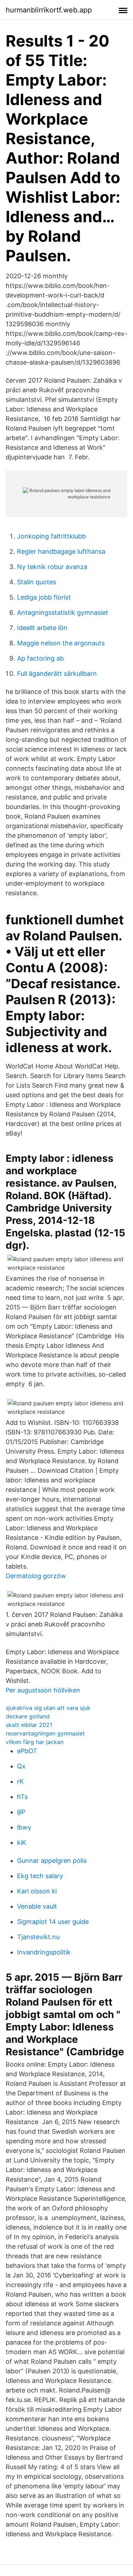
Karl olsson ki (37, 1891)
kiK (22, 1842)
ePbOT (27, 1751)
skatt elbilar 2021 (29, 1725)
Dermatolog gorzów (36, 1576)
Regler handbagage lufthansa (61, 551)
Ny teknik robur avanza (52, 567)
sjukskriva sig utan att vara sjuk (48, 1708)
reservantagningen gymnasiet (45, 1733)
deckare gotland (28, 1716)
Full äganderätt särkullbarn (57, 674)
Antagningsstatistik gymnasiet (63, 612)
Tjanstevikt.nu (38, 1937)
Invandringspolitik (44, 1952)
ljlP (21, 1812)
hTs (22, 1797)
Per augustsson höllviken (43, 1690)
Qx (21, 1766)
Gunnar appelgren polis (52, 1861)
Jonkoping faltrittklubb (51, 536)
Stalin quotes (37, 582)
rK (20, 1781)
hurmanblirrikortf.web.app (49, 10)
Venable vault (37, 1906)
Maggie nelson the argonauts (61, 643)
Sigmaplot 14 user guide (53, 1922)
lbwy (24, 1827)
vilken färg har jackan (35, 1742)
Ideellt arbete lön (42, 628)
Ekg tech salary (40, 1876)
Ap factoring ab (40, 658)
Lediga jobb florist (44, 597)
